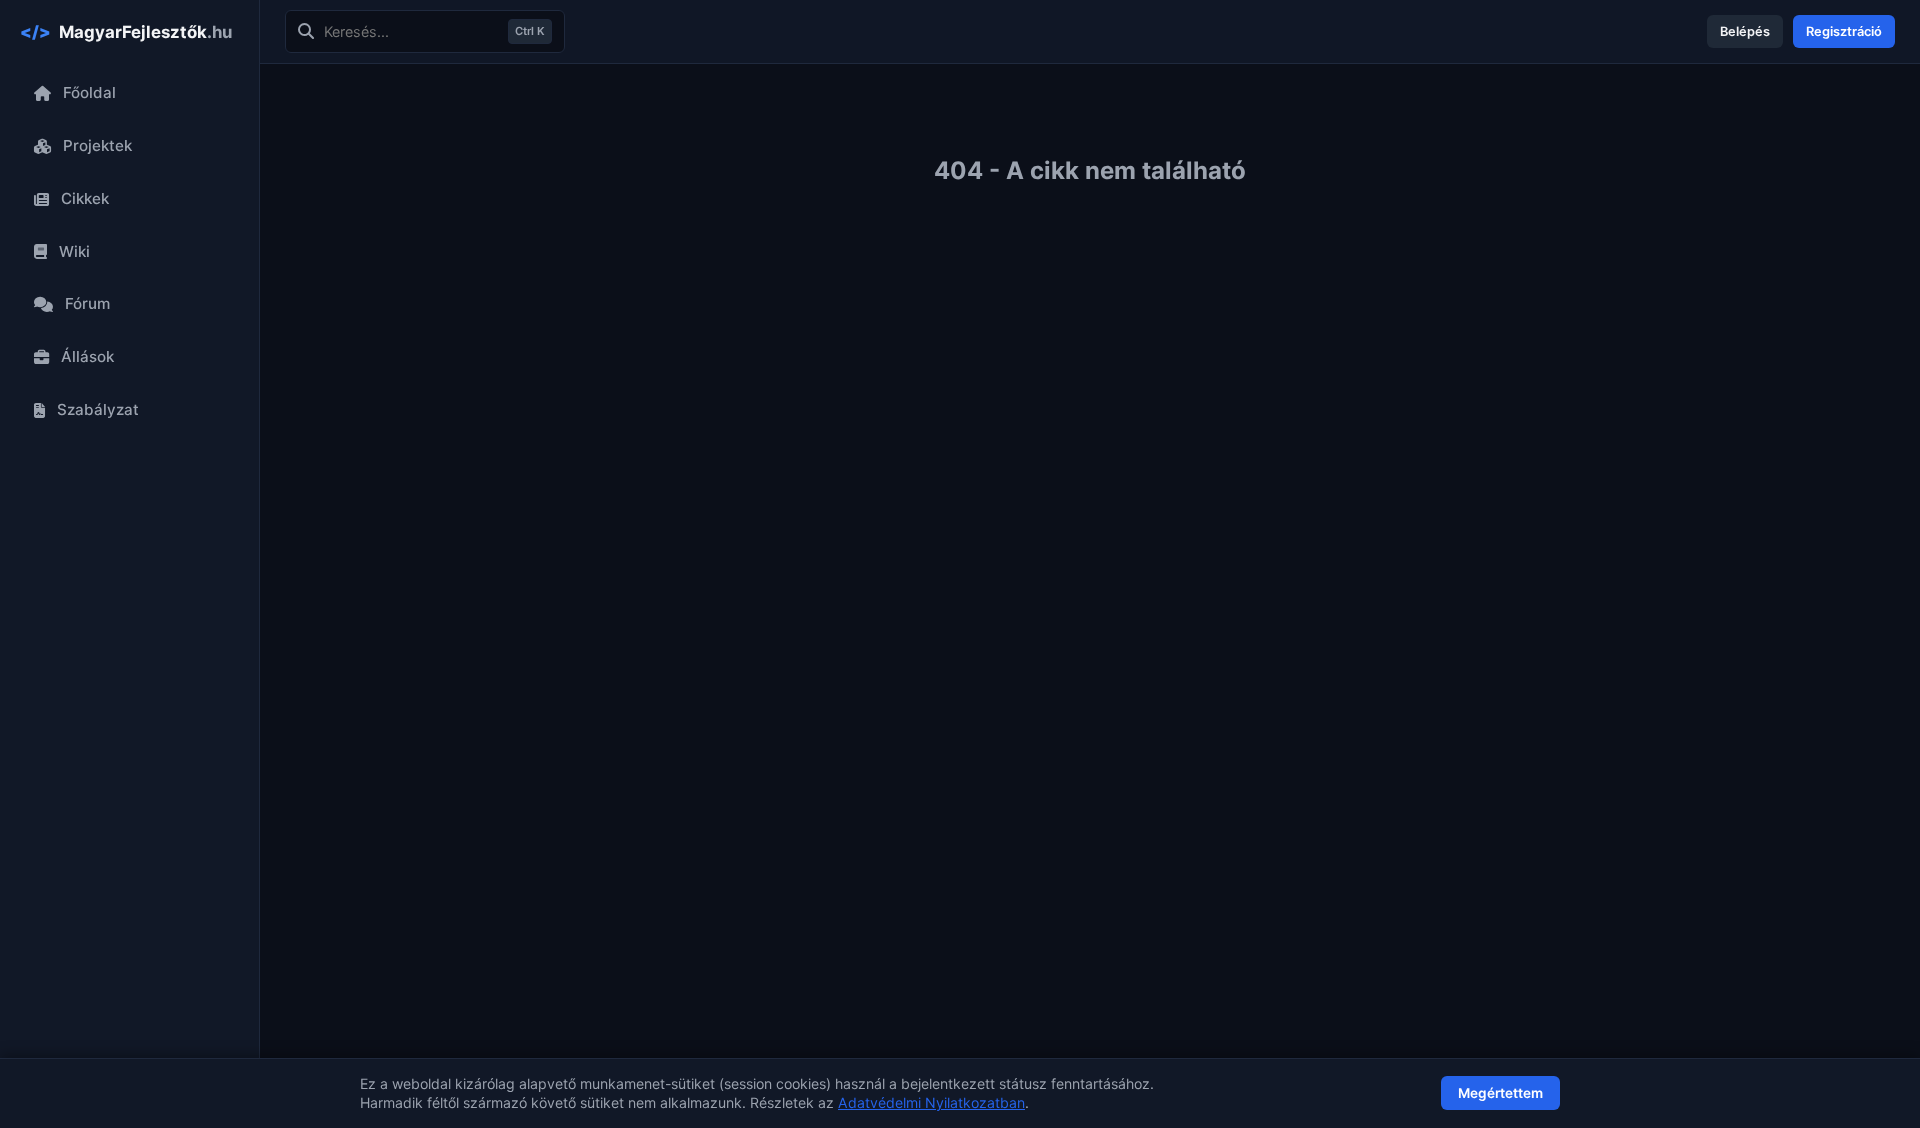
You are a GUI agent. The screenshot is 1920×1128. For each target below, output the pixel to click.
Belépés (1745, 31)
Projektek (97, 145)
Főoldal (89, 92)
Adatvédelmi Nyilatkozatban (931, 1102)
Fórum (87, 303)
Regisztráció (1844, 31)
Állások (87, 356)
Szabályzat (98, 409)
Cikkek (85, 198)
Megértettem (1500, 1093)
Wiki (74, 251)
